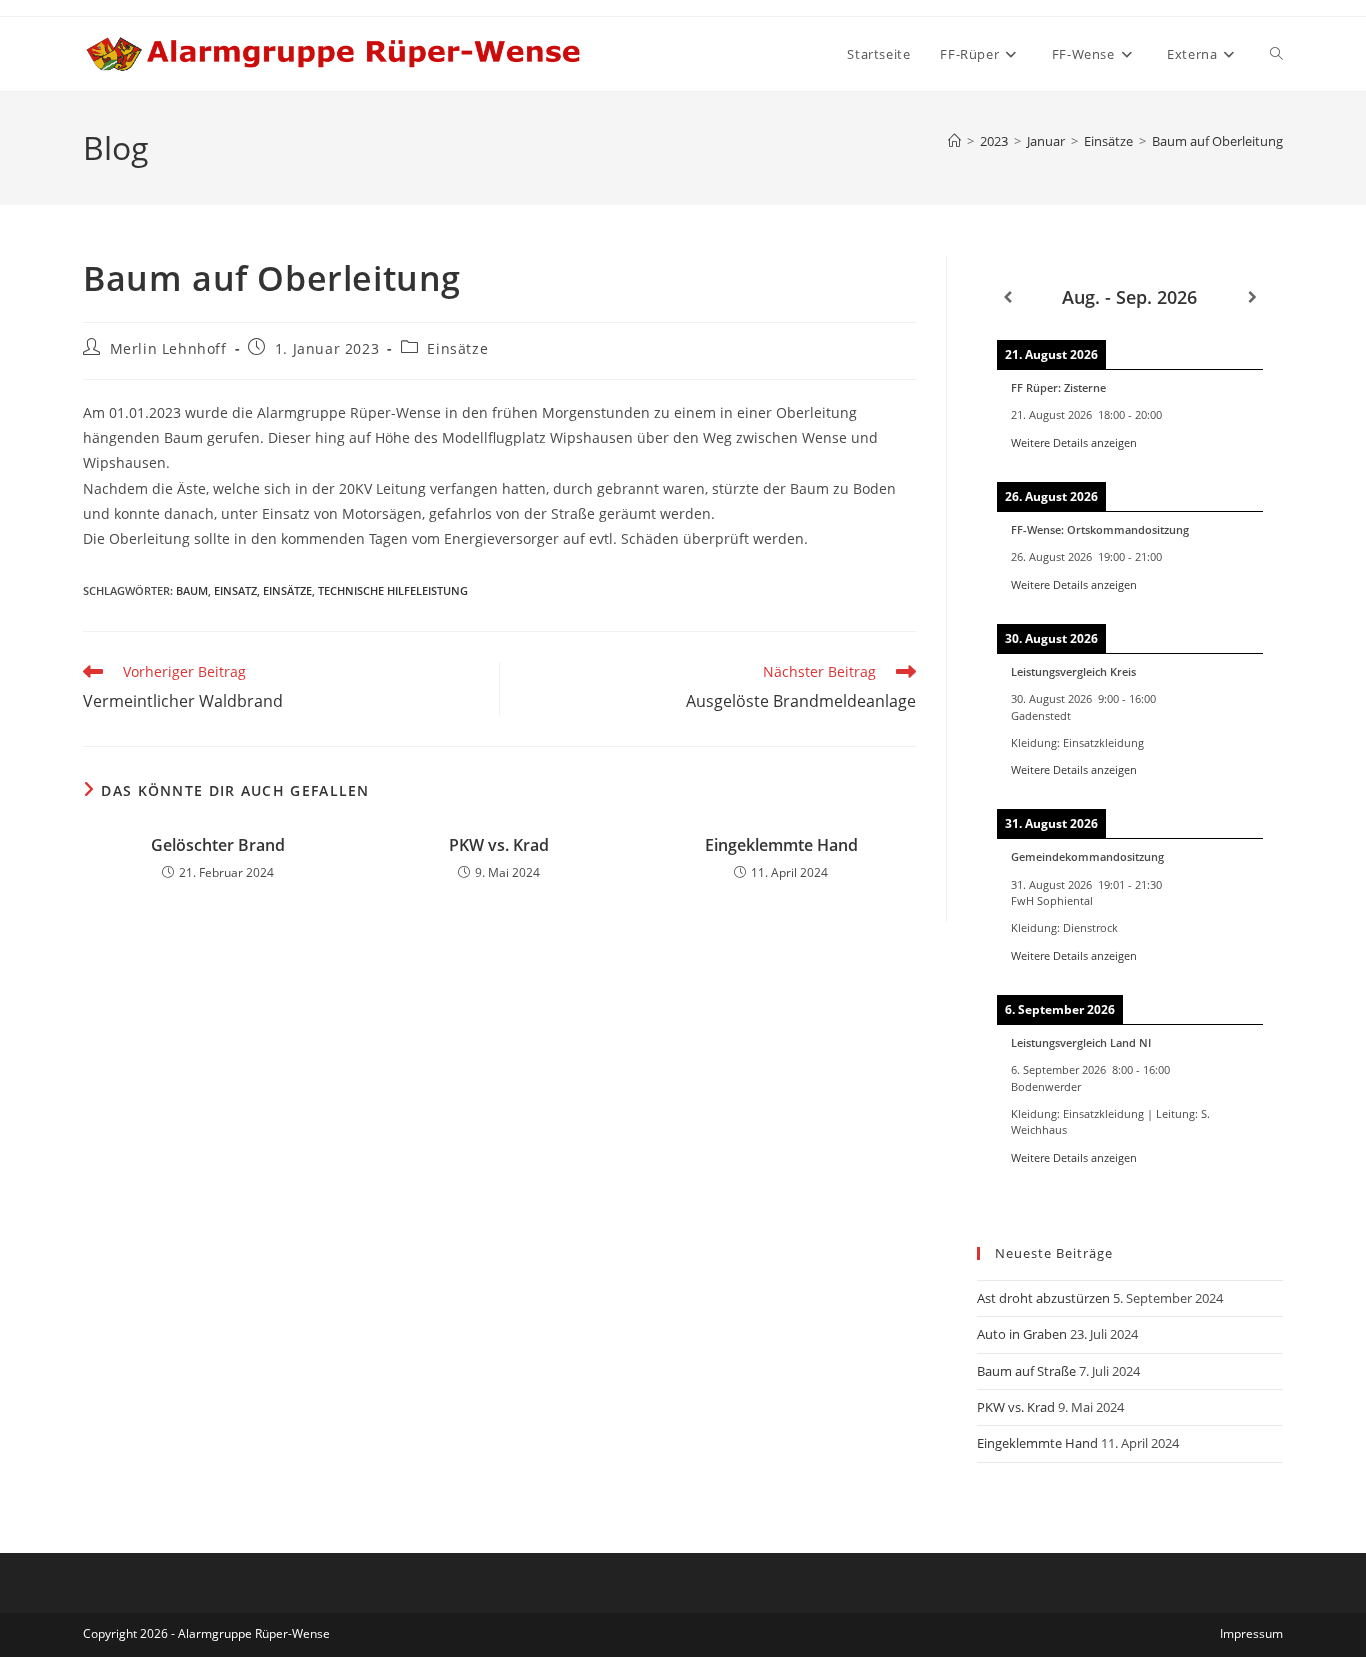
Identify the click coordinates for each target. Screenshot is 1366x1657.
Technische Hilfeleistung (393, 590)
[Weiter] (1252, 297)
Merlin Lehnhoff (168, 348)
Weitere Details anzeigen (1074, 442)
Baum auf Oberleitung (1217, 141)
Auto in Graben (1022, 1334)
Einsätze (457, 348)
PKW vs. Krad (499, 845)
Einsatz (235, 590)
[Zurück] (1007, 297)
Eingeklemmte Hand (781, 845)
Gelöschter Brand (218, 845)
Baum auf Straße (1026, 1371)
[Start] (954, 141)
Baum (192, 590)
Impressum (1251, 1633)
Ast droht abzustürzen (1043, 1298)
